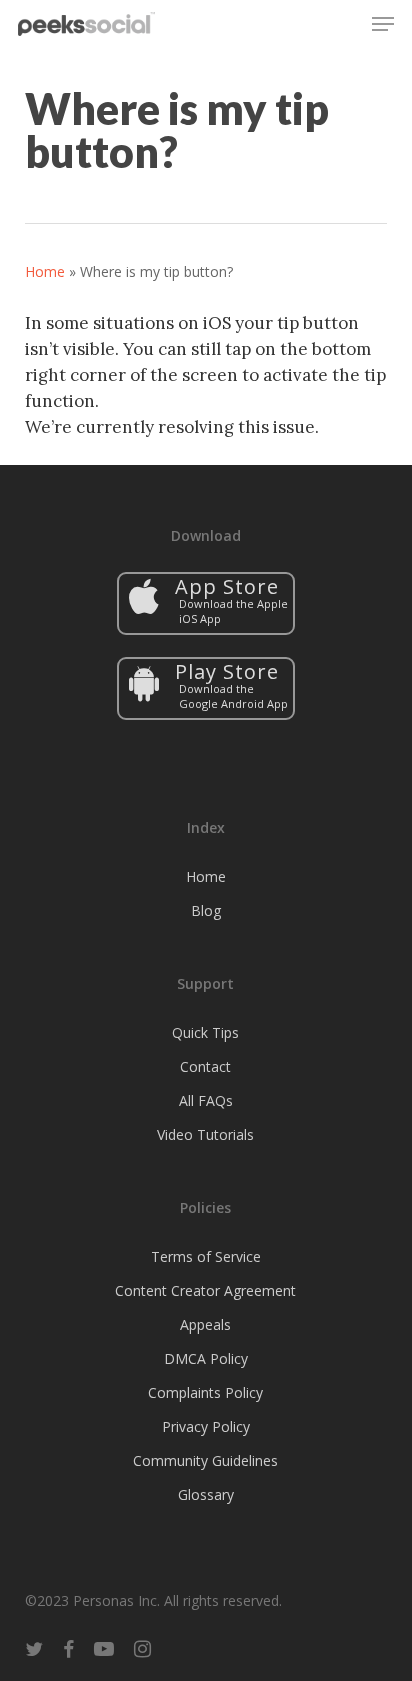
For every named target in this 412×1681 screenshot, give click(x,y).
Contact (205, 1066)
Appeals (205, 1324)
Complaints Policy (205, 1392)
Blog (206, 910)
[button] (383, 24)
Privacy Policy (206, 1426)
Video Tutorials (205, 1134)
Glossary (206, 1494)
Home (45, 271)
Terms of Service (206, 1256)
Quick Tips (205, 1032)
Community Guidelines (205, 1460)
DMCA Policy (206, 1358)
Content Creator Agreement (205, 1290)
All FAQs (206, 1100)
